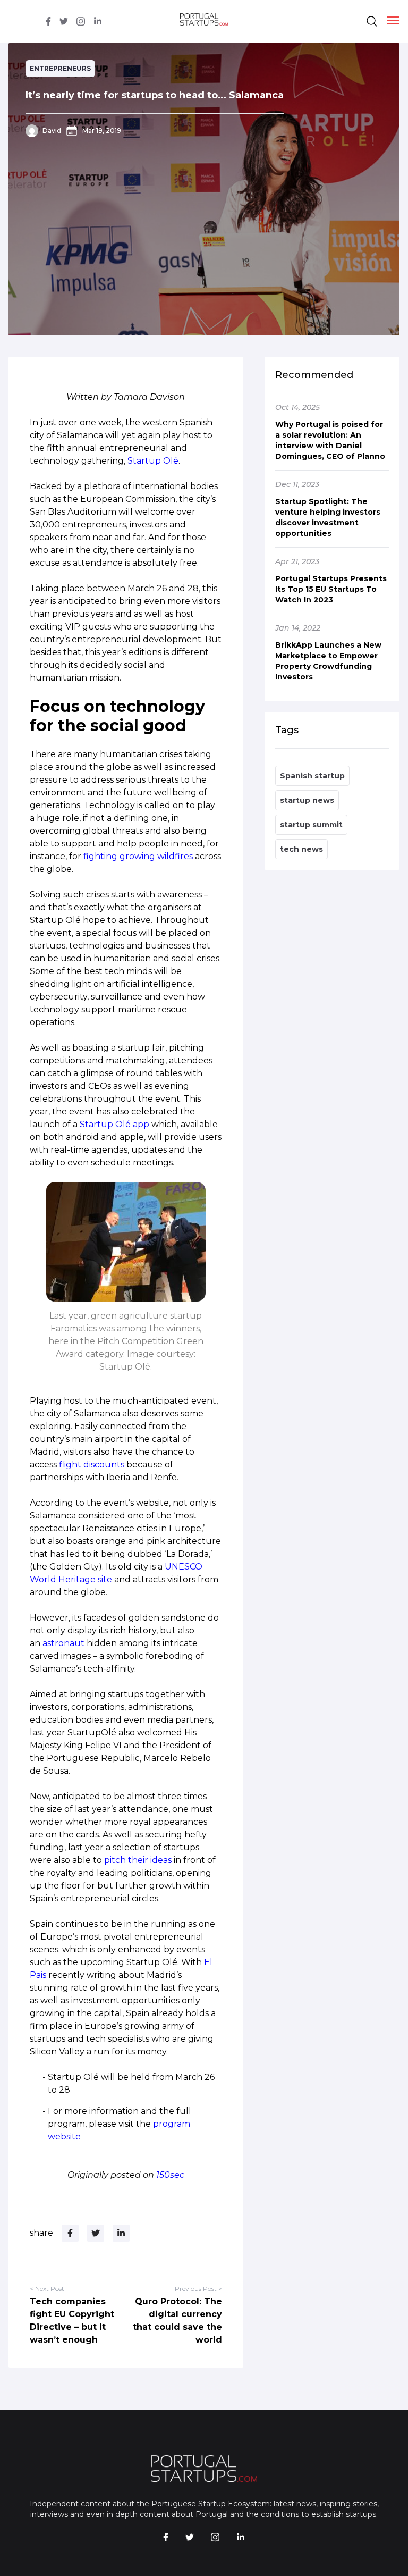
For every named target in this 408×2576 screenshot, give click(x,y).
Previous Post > (198, 2289)
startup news (307, 800)
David (52, 131)
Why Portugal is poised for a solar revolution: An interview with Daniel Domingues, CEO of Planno (330, 440)
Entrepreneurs (60, 68)
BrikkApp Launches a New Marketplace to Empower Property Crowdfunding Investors (328, 661)
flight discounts (92, 1465)
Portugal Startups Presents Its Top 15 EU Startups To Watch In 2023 (331, 589)
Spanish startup (312, 776)
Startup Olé (153, 461)
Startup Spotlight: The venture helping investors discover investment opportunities (328, 517)
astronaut (65, 1643)
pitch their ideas (138, 1860)
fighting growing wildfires (137, 856)
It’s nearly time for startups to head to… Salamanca (155, 95)
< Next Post (47, 2289)
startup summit (311, 825)
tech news (301, 849)
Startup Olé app (114, 1124)
